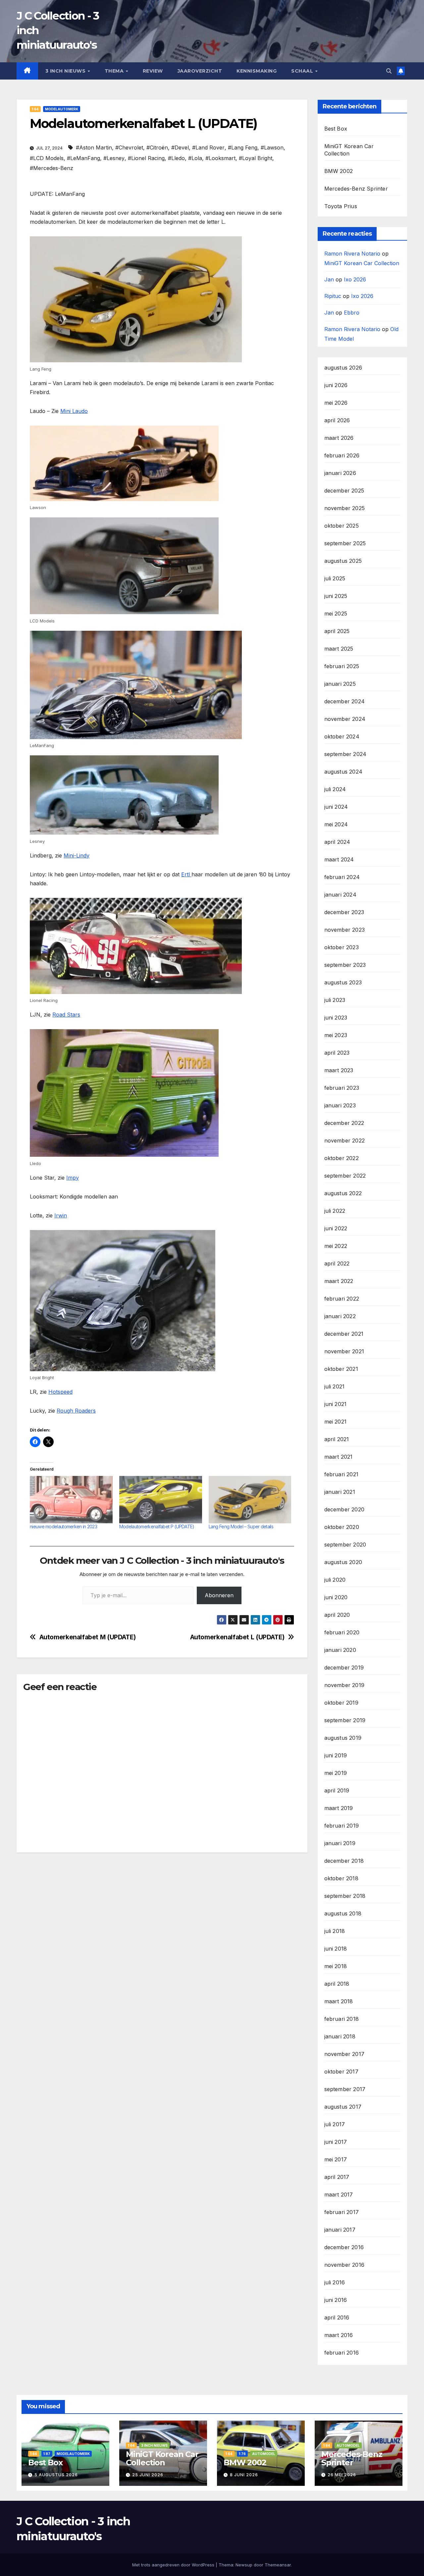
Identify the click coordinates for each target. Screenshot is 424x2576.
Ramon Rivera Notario (352, 254)
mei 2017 (336, 2159)
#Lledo (176, 158)
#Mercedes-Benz (52, 168)
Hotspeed (60, 1392)
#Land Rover (208, 147)
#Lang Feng (243, 147)
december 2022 (344, 1123)
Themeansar (278, 2565)
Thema (115, 71)
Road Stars (66, 1015)
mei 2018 (336, 1966)
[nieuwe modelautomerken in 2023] (71, 1500)
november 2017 (344, 2054)
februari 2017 (342, 2212)
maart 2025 (339, 649)
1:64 (35, 109)
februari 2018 (342, 2019)
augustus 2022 (343, 1193)
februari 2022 (342, 1299)
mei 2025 (336, 614)
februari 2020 (342, 1632)
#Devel (180, 147)
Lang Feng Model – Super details (241, 1526)
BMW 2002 (339, 171)
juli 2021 (335, 1386)
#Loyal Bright (256, 158)
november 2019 (344, 1685)
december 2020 (344, 1509)
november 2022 (345, 1141)
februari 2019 (342, 1826)
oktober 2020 (342, 1527)
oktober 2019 (341, 1703)
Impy (73, 1178)
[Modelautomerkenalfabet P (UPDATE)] (161, 1500)
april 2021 (337, 1439)
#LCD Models (47, 158)
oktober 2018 (341, 1878)
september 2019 (345, 1720)
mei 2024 (336, 824)
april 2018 (337, 1984)
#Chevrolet (129, 147)
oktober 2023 (342, 947)
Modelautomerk (62, 109)
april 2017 (337, 2177)
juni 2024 (336, 807)
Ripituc (333, 296)
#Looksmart (220, 158)
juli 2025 (335, 578)
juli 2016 (335, 2282)
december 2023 (344, 912)
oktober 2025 (342, 526)
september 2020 (345, 1545)
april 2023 (337, 1053)
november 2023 (345, 930)
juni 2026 (336, 385)
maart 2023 (339, 1070)
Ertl (186, 874)
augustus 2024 (344, 772)
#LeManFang (83, 158)
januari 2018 (340, 2036)
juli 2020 (335, 1580)
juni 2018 (336, 1949)
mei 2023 (336, 1035)
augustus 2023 (343, 982)
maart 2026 (339, 438)
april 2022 (337, 1263)
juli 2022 (335, 1211)
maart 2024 (339, 859)
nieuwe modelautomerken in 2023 (63, 1526)
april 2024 (337, 842)
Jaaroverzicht (200, 71)
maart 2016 (339, 2335)
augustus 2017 (343, 2107)
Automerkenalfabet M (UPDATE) (88, 1637)
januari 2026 (340, 473)
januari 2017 (340, 2230)
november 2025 (345, 508)
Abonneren (219, 1595)
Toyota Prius (341, 206)
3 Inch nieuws (66, 71)
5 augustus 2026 (56, 2475)
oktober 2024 (342, 736)
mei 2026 (336, 403)
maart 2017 (339, 2195)
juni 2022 (336, 1228)
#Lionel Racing (146, 158)
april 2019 (337, 1790)
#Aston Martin (94, 147)
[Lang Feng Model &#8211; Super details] (250, 1500)
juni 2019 (336, 1755)
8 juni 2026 (244, 2475)
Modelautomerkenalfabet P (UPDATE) (157, 1526)
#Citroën (157, 147)
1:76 (242, 2454)
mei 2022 (336, 1246)
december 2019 (344, 1668)
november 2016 (344, 2265)
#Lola (195, 158)
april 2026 (337, 420)
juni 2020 (336, 1597)
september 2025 (345, 543)
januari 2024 (340, 895)
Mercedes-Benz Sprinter (356, 189)
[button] (389, 71)
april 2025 (337, 631)
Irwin (61, 1215)
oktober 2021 (341, 1369)
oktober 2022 (342, 1158)
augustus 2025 (343, 561)
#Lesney (114, 158)
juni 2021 (336, 1404)
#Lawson (272, 147)
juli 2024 (335, 789)
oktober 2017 (341, 2072)
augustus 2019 (343, 1738)
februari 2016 (342, 2353)
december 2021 (344, 1334)
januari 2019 (340, 1843)
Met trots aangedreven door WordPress (174, 2565)
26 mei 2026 (342, 2475)
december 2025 (344, 491)
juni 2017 (336, 2142)
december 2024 (345, 701)
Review (153, 71)
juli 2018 (335, 1931)
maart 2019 (339, 1808)
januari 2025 (340, 684)
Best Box (336, 129)
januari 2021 (340, 1492)
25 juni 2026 (148, 2475)
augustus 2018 (343, 1913)
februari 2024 (342, 877)
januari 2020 (340, 1650)
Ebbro (352, 313)
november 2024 (345, 719)
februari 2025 (342, 666)
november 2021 (344, 1351)
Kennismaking (257, 71)
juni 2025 (336, 596)
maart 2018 (339, 2001)
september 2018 (345, 1896)
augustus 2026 (343, 368)
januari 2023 (340, 1105)
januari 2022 (340, 1316)
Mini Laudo (74, 411)
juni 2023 (336, 1018)
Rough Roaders (76, 1411)
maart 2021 (339, 1457)
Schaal (303, 71)
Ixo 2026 (355, 279)
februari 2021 (342, 1474)
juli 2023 (335, 1000)
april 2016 (337, 2317)
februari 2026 (342, 455)
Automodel (264, 2454)
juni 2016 (336, 2300)
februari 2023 (342, 1088)
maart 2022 (339, 1281)
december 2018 (344, 1861)
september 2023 (345, 965)
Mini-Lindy (77, 855)
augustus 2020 (343, 1562)
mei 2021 (336, 1422)
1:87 (47, 2454)
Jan (329, 279)
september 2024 (345, 754)
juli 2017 (335, 2124)
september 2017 (345, 2089)
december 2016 (344, 2247)
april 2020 (337, 1615)
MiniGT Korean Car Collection (362, 263)
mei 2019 (336, 1773)
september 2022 (345, 1176)
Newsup (244, 2565)
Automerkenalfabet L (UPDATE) (237, 1637)
